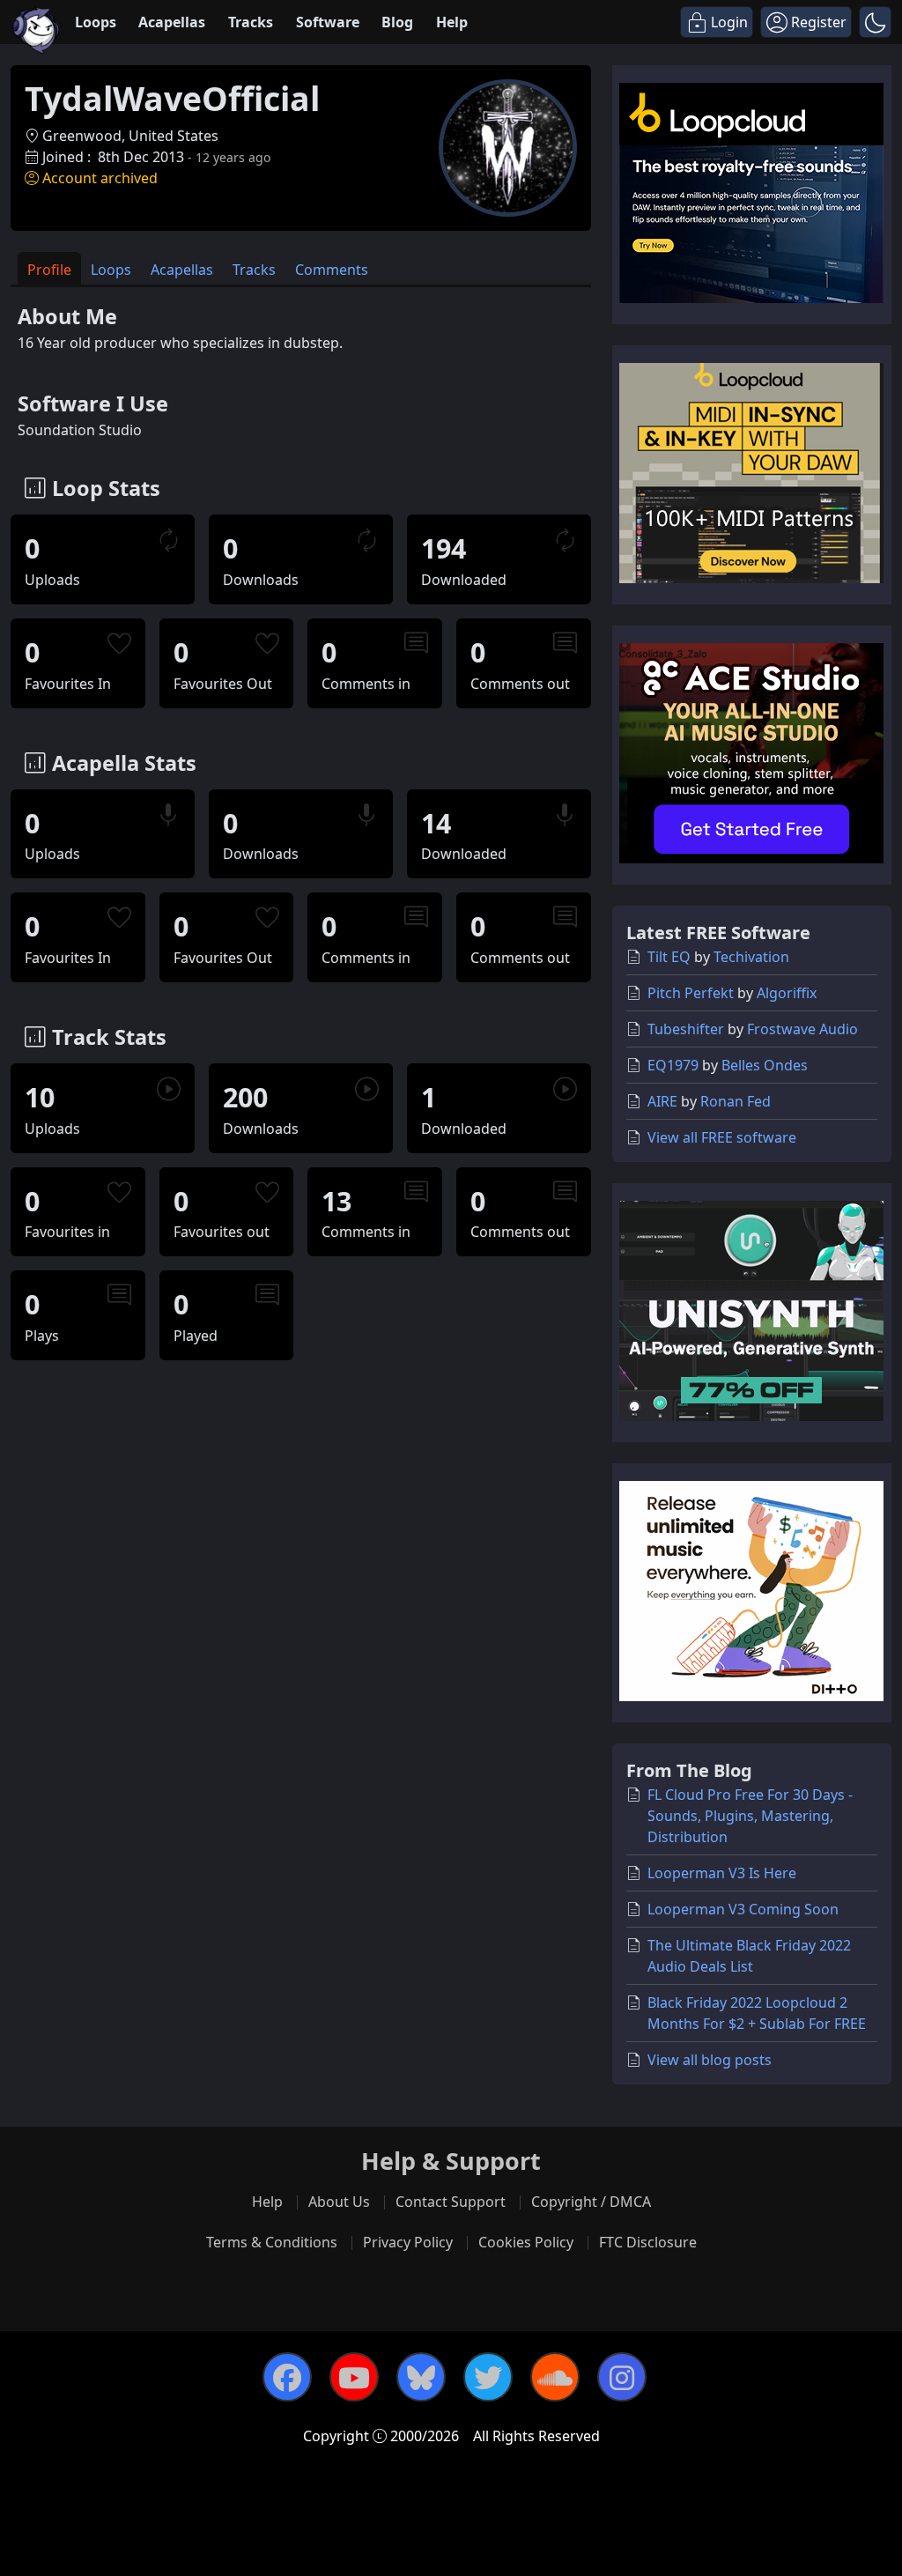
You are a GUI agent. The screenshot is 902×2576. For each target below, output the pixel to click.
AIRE (662, 1101)
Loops (96, 22)
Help (452, 22)
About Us (339, 2202)
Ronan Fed (736, 1101)
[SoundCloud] (555, 2377)
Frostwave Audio (802, 1029)
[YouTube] (354, 2377)
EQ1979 (673, 1065)
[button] (875, 22)
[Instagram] (622, 2377)
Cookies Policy (526, 2242)
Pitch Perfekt (691, 993)
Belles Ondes (765, 1065)
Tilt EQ (669, 957)
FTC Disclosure (648, 2242)
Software (328, 22)
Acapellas (172, 22)
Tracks (251, 22)
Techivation (751, 957)
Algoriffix (787, 993)
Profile (49, 270)
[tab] (49, 268)
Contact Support (451, 2202)
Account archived (100, 178)
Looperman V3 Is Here (722, 1873)
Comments (332, 270)
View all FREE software (722, 1137)
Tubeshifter (686, 1029)
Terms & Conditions (272, 2242)
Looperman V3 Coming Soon (743, 1909)
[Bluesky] (421, 2377)
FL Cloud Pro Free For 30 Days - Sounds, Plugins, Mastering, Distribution (750, 1816)
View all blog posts (710, 2060)
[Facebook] (287, 2377)
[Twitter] (488, 2377)
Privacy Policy (408, 2242)
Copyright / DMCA (591, 2202)
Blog (397, 22)
